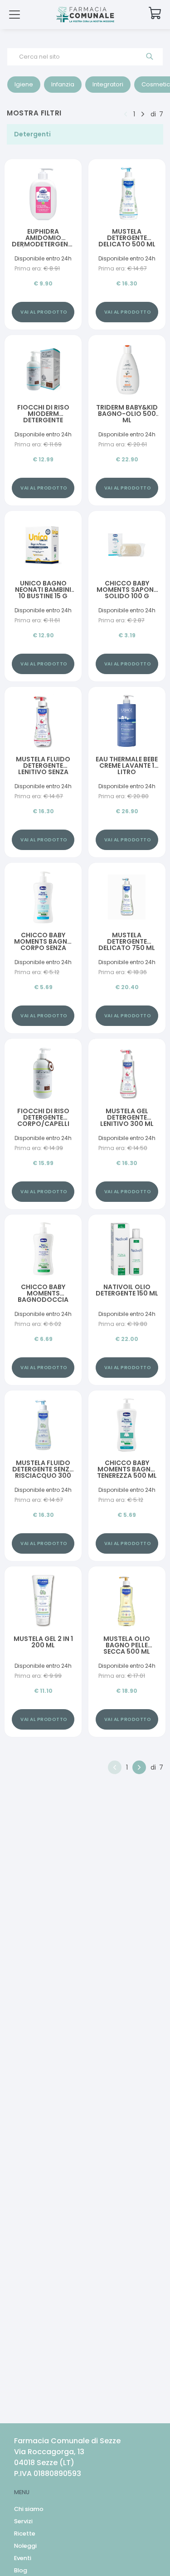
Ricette (25, 2533)
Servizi (23, 2521)
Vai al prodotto (44, 312)
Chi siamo (29, 2509)
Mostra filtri (34, 113)
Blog (21, 2570)
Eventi (23, 2558)
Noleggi (25, 2546)
